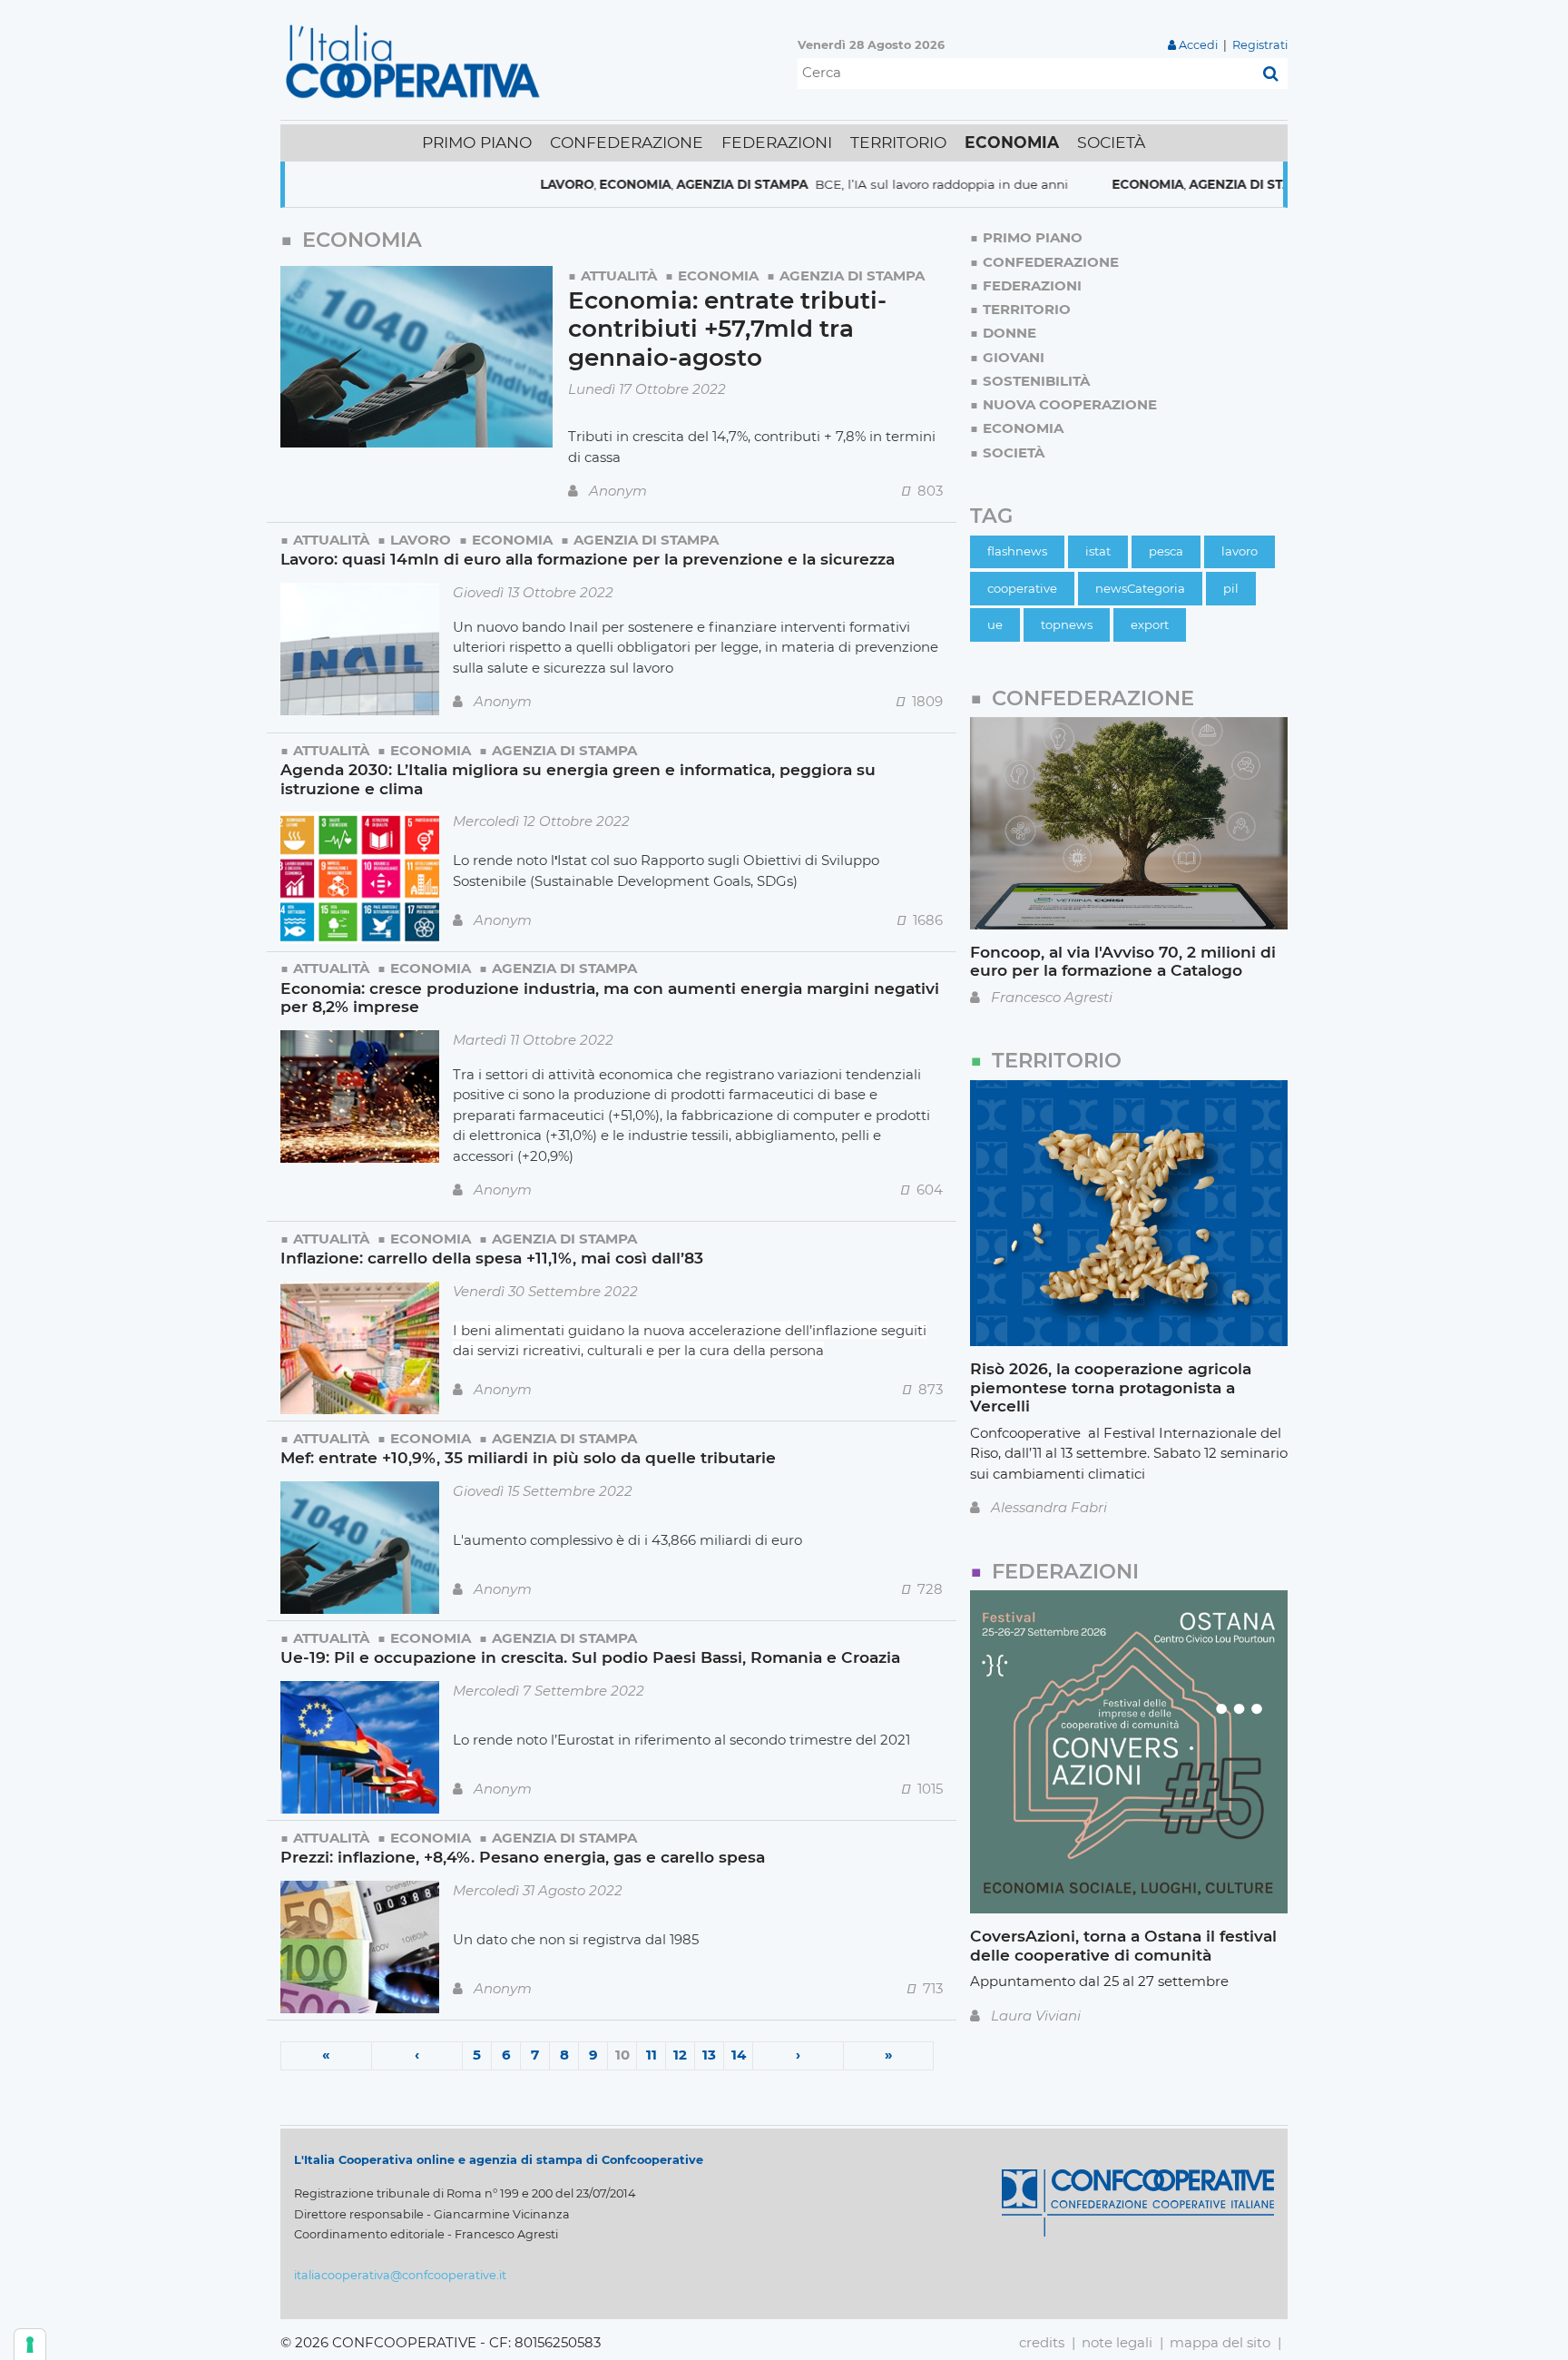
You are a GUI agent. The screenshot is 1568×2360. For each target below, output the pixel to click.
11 (652, 2055)
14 (739, 2055)
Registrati (1260, 45)
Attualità (619, 275)
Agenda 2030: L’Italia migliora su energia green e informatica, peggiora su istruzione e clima (578, 779)
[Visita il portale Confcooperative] (1138, 2202)
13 (709, 2055)
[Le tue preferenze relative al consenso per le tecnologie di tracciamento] (30, 2345)
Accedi (1198, 45)
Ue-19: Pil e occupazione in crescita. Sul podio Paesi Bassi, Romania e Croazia (590, 1657)
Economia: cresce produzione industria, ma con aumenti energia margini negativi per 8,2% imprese (610, 998)
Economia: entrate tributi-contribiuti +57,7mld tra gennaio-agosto (727, 329)
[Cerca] (1271, 74)
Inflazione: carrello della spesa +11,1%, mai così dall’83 (492, 1258)
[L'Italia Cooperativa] (416, 60)
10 (622, 2055)
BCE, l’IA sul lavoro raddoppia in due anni (872, 184)
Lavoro (498, 184)
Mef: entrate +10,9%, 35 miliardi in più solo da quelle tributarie (528, 1457)
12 (680, 2055)
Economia (566, 184)
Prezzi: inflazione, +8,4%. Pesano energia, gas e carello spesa (523, 1857)
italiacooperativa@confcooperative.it (400, 2275)
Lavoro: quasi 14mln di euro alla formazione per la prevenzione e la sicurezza (588, 559)
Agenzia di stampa (673, 184)
